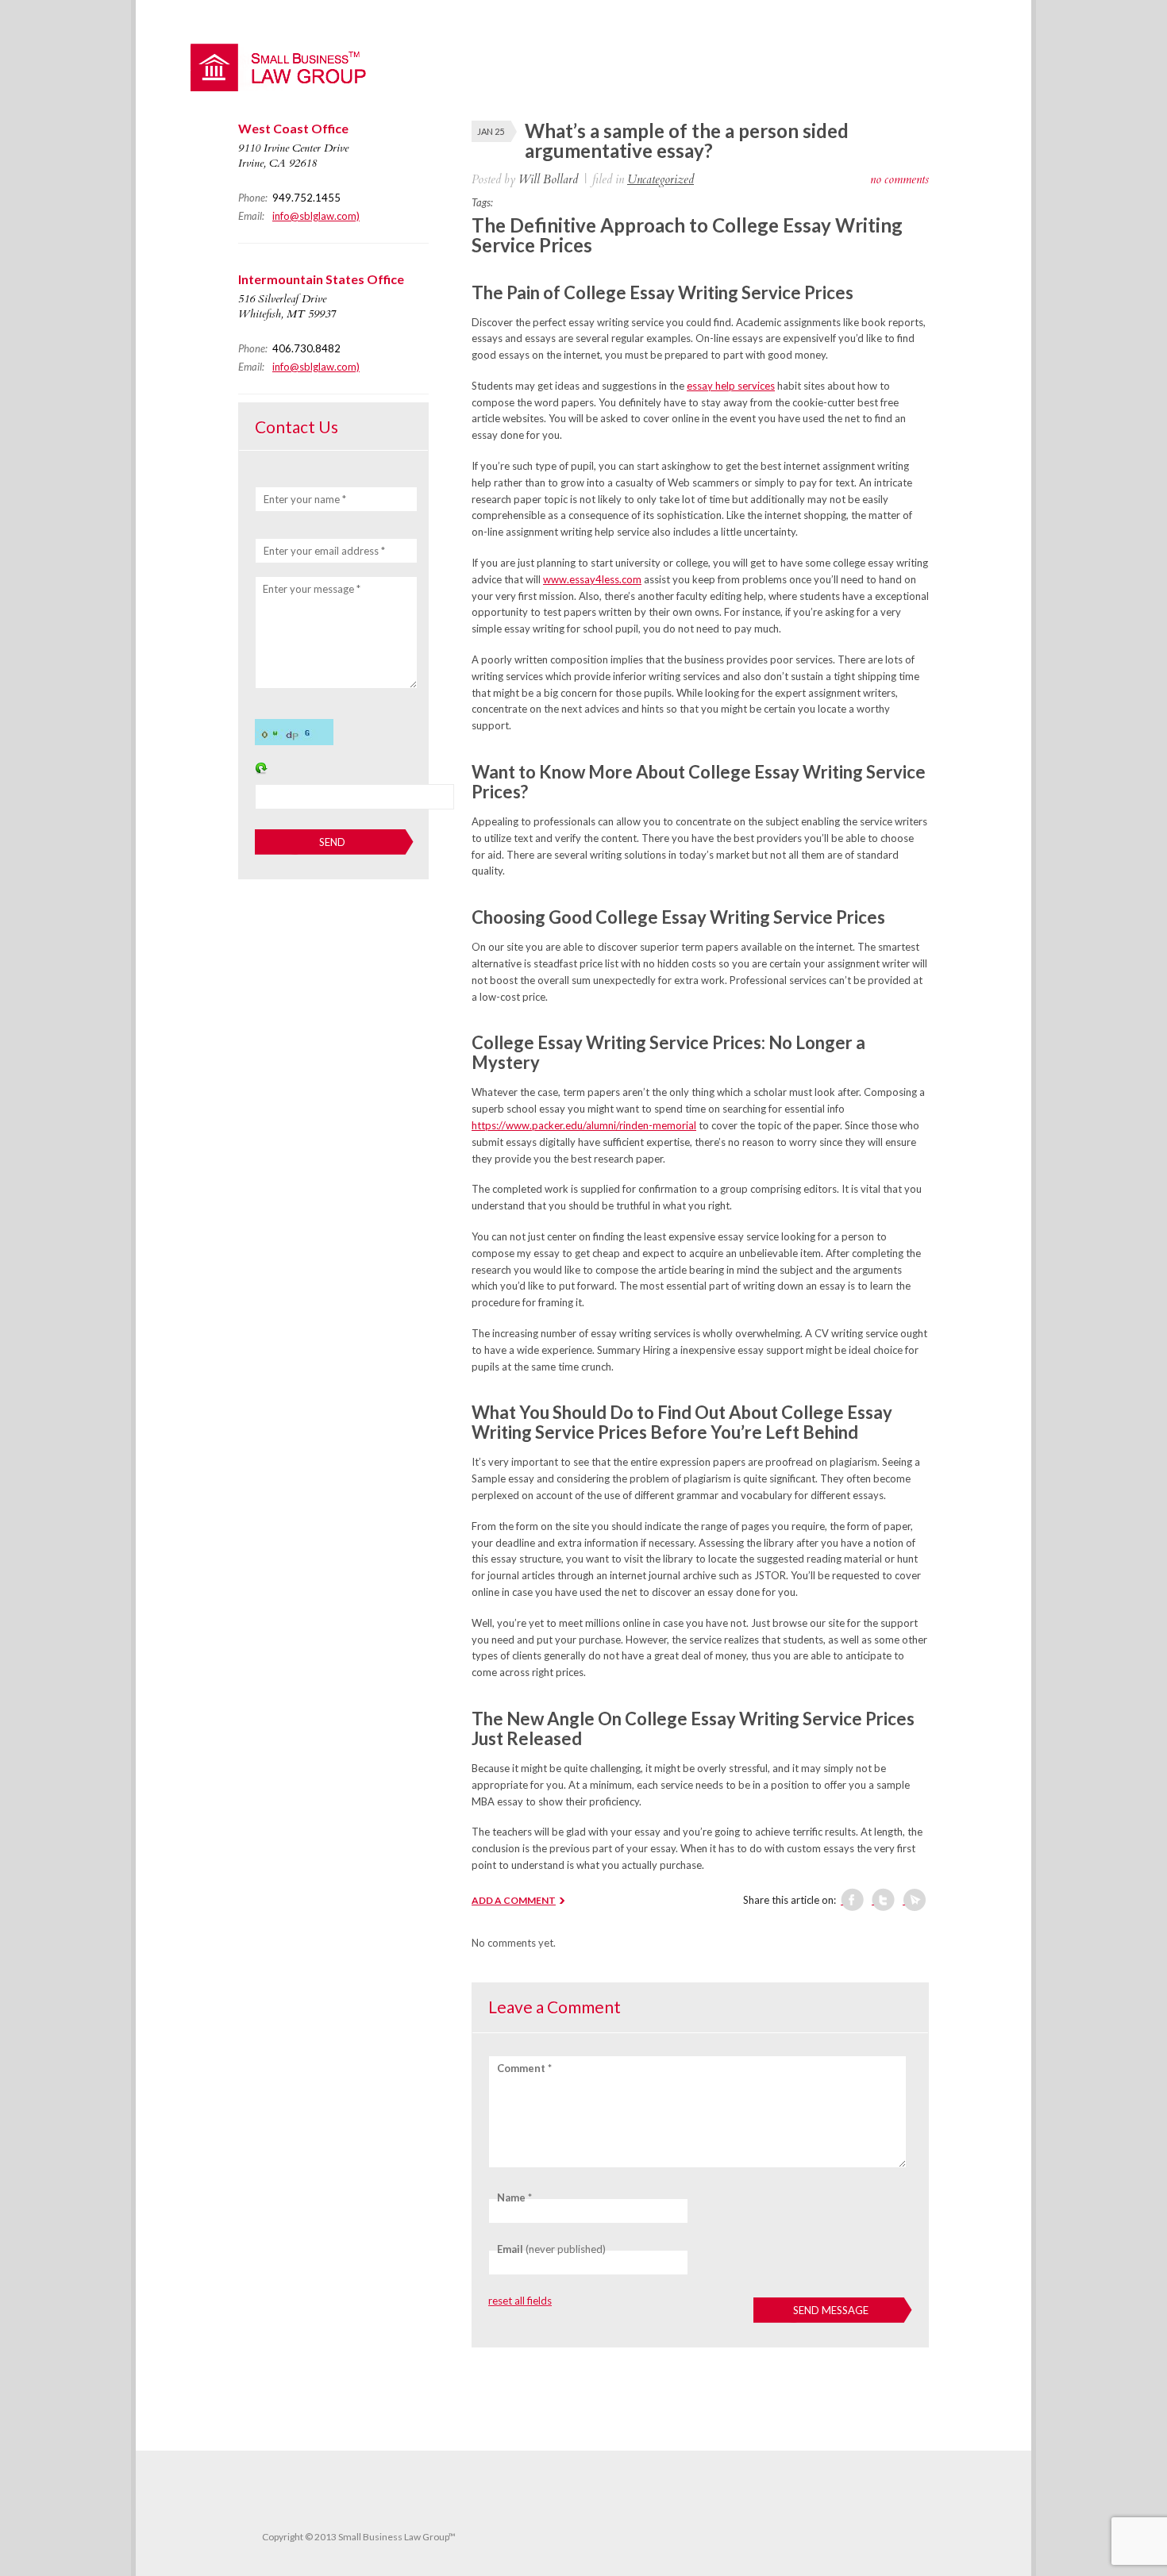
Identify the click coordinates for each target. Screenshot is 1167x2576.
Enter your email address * (324, 551)
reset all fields (520, 2301)
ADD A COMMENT (514, 1900)
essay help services (731, 386)
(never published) (551, 2249)
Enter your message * (312, 589)
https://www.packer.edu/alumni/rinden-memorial (584, 1125)
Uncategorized (661, 179)
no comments (899, 179)
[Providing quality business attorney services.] (286, 87)
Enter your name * (305, 499)
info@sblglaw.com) (316, 216)
